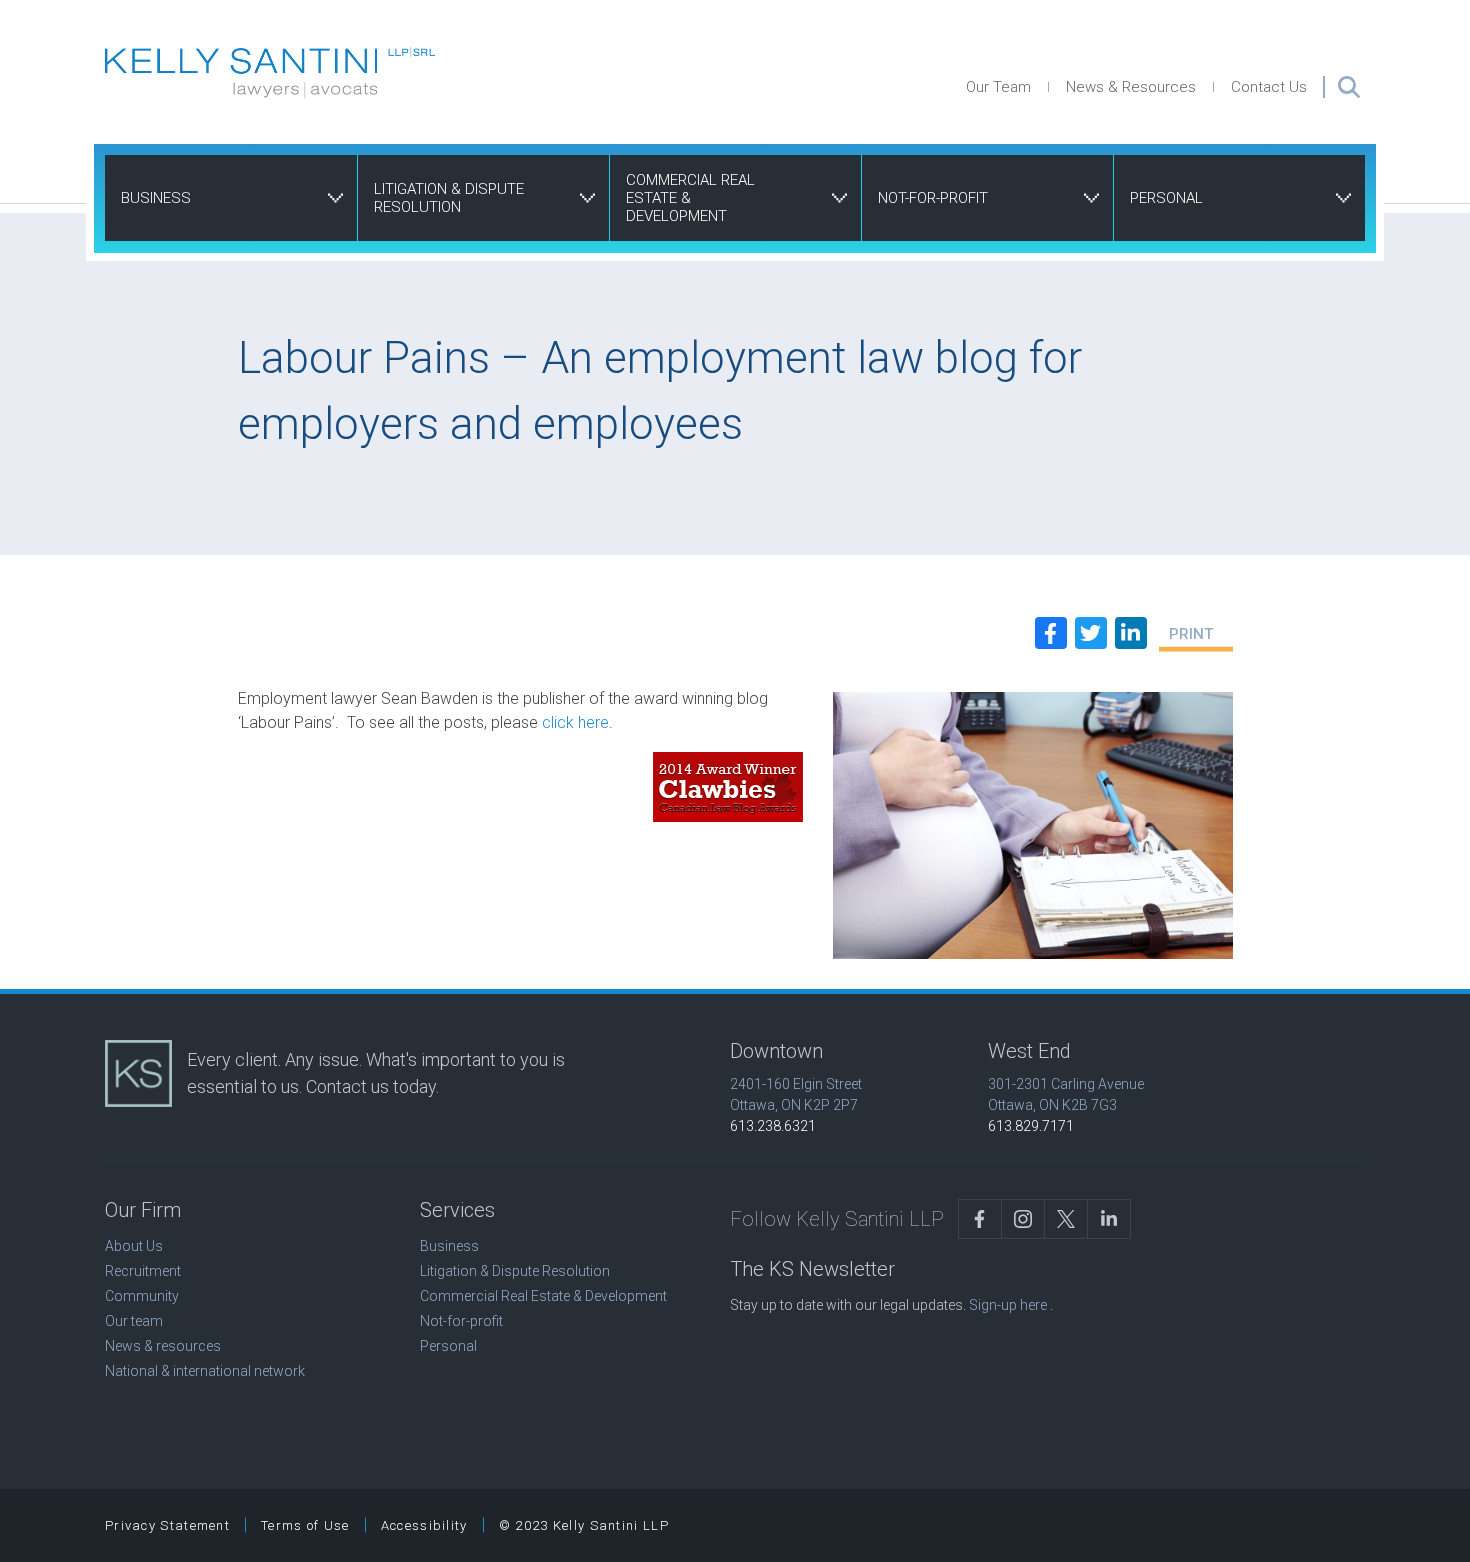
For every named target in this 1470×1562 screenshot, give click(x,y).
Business (156, 198)
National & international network (205, 1371)
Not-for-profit (933, 198)
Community (142, 1296)
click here (575, 722)
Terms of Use (305, 1525)
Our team (134, 1321)
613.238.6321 (773, 1126)
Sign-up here (1008, 1305)
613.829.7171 (1031, 1126)
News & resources (163, 1346)
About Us (134, 1246)
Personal (1166, 198)
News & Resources (1131, 87)
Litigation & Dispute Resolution (449, 198)
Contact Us (1269, 87)
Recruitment (143, 1271)
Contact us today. (372, 1086)
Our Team (998, 87)
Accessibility (424, 1525)
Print (1191, 634)
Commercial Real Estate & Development (690, 198)
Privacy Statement (167, 1525)
